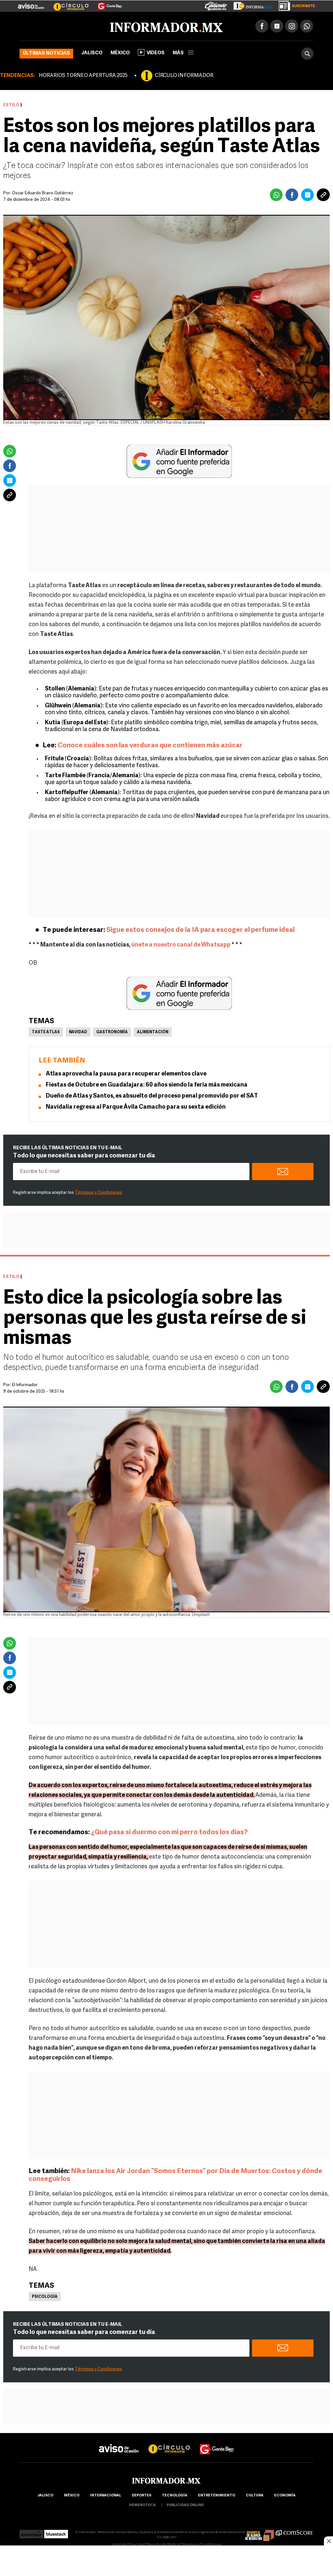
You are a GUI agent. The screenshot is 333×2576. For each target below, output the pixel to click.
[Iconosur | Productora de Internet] (31, 2532)
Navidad (78, 1032)
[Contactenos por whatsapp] (307, 26)
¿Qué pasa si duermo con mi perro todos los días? (169, 1832)
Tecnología (175, 2496)
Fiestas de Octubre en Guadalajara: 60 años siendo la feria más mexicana (147, 1085)
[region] (166, 2561)
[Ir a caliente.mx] (216, 5)
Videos (156, 53)
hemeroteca (142, 2505)
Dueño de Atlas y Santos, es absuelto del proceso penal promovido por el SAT (152, 1096)
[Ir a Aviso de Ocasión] (119, 2443)
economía (285, 2496)
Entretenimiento (217, 2496)
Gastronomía (112, 1032)
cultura (255, 2496)
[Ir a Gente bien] (217, 2443)
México (120, 53)
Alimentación (153, 1032)
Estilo (11, 105)
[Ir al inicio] (97, 26)
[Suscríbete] (294, 5)
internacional (106, 2496)
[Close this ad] (328, 2541)
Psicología (45, 2297)
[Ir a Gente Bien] (106, 4)
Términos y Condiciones (98, 1193)
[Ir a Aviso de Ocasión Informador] (31, 4)
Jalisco (92, 53)
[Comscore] (294, 2532)
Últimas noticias (46, 53)
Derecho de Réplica (163, 2545)
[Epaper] (250, 5)
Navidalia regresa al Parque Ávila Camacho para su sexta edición (136, 1107)
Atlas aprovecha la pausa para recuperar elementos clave (126, 1074)
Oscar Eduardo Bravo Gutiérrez (43, 193)
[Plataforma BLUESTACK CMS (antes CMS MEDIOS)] (56, 2532)
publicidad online (185, 2505)
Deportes (141, 2496)
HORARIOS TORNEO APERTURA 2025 (83, 76)
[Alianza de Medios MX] (260, 2532)
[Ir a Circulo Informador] (67, 4)
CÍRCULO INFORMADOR (184, 76)
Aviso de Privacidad (128, 2545)
